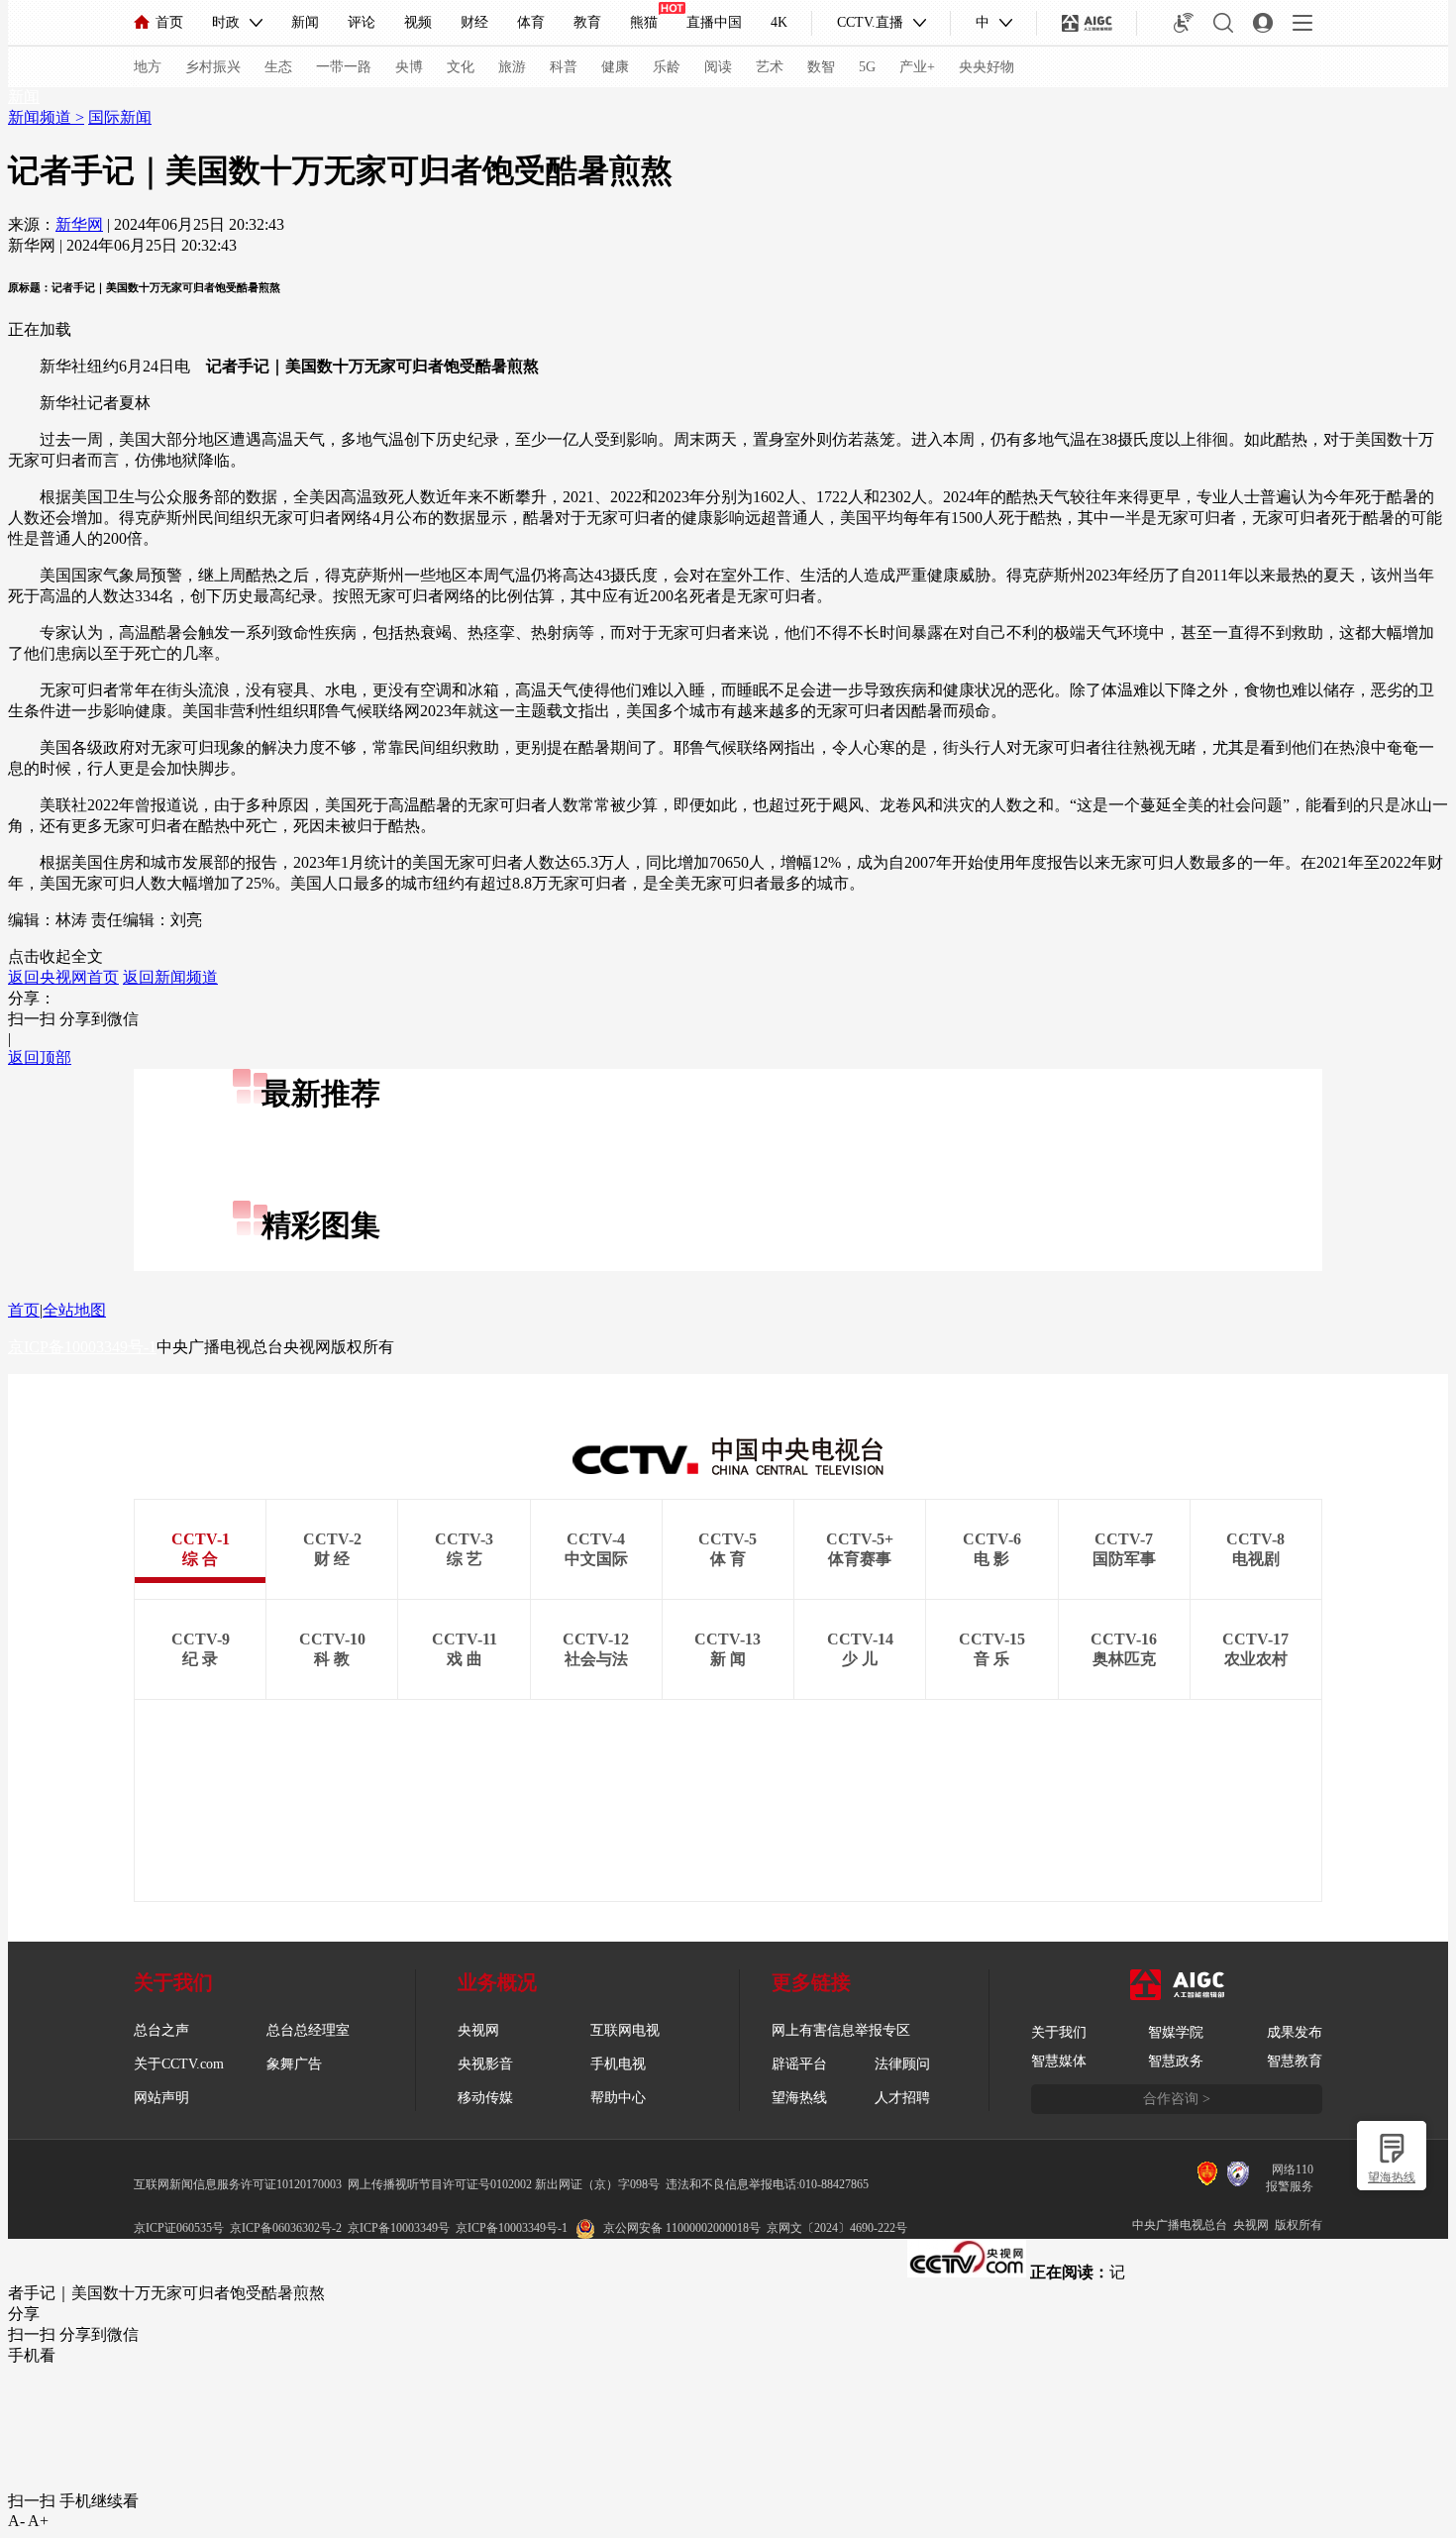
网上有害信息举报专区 (841, 2030)
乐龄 (667, 67)
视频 (418, 22)
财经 (474, 22)
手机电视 (618, 2064)
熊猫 (644, 22)
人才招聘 (902, 2098)
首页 (169, 22)
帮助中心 (618, 2098)
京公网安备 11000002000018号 (682, 2228)
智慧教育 (1295, 2061)
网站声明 (161, 2098)
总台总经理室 (308, 2030)
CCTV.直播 (870, 22)
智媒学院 (1176, 2032)
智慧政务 (1176, 2061)
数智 (821, 67)
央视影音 (485, 2064)
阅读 (718, 67)
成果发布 (1295, 2032)
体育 (531, 22)
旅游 (512, 67)
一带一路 (344, 67)
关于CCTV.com (179, 2064)
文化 (461, 67)
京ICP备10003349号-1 (82, 1347)
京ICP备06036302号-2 (286, 2228)
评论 (362, 22)
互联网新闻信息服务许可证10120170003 (238, 2184)
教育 (587, 22)
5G (867, 67)
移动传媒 (485, 2098)
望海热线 (1392, 2177)
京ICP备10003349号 (399, 2228)
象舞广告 (294, 2064)
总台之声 (161, 2030)
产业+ (917, 67)
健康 (615, 67)
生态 (278, 67)
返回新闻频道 (170, 977)
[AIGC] (1087, 23)
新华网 (79, 224)
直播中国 (714, 22)
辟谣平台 (799, 2064)
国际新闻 (120, 117)
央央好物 (987, 67)
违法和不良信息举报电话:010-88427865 (767, 2184)
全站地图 (74, 1310)
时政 (226, 22)
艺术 (770, 67)
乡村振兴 (213, 67)
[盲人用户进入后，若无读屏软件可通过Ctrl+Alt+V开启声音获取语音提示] (1184, 23)
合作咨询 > (1177, 2099)
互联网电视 (625, 2030)
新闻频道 (42, 117)
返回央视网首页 (63, 977)
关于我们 (1059, 2032)
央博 (409, 67)
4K (779, 22)
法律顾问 (902, 2064)
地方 (148, 67)
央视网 (478, 2030)
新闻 (305, 22)
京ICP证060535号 (179, 2228)
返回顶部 (40, 1057)
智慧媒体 (1059, 2061)
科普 (564, 67)
